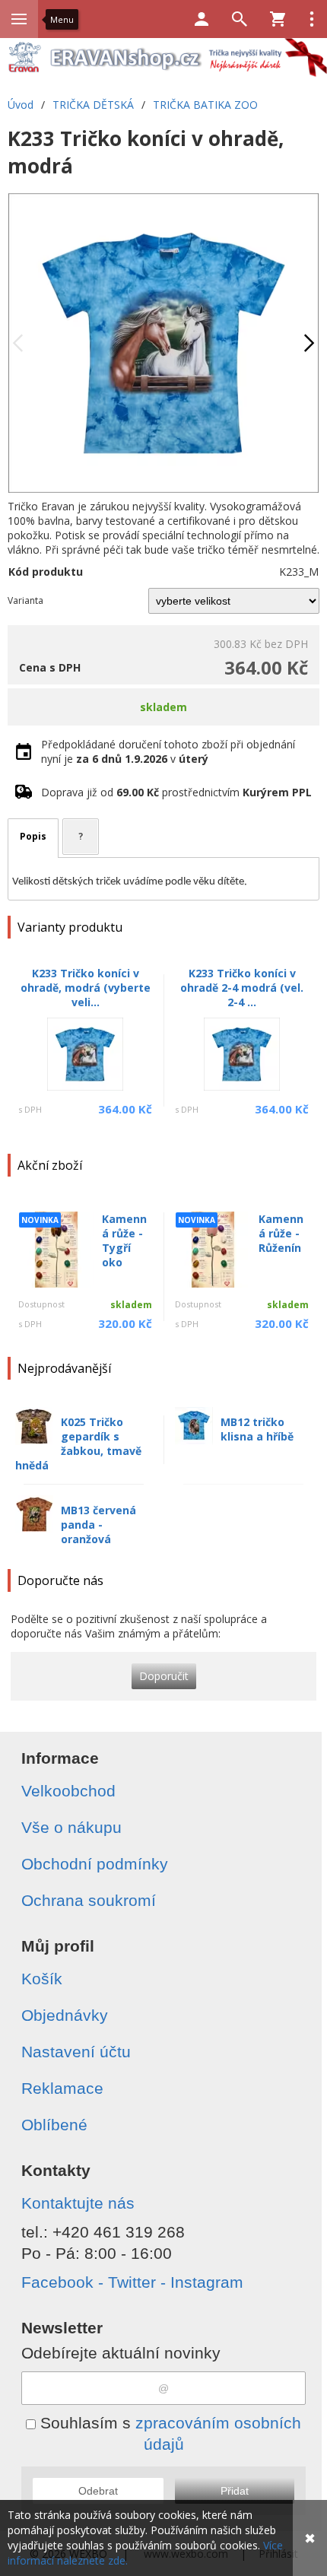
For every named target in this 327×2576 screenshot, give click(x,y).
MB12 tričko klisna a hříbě (257, 1429)
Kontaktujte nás (78, 2203)
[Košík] (278, 19)
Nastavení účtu (76, 2052)
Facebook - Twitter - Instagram (132, 2282)
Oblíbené (54, 2125)
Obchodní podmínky (95, 1864)
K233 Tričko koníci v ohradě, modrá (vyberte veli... (86, 988)
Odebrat (98, 2491)
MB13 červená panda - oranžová (98, 1525)
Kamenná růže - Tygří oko (124, 1240)
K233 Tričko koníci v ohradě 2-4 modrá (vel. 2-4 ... (242, 988)
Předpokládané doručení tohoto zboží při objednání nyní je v (168, 751)
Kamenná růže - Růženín (281, 1233)
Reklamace (62, 2088)
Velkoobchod (68, 1791)
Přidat (235, 2491)
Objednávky (65, 2015)
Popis (33, 836)
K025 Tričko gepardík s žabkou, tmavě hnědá (78, 1444)
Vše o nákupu (71, 1827)
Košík (42, 1979)
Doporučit (164, 1676)
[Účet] (202, 19)
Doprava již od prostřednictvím (176, 792)
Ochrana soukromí (89, 1900)
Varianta (25, 600)
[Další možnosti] (312, 19)
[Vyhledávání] (240, 19)
